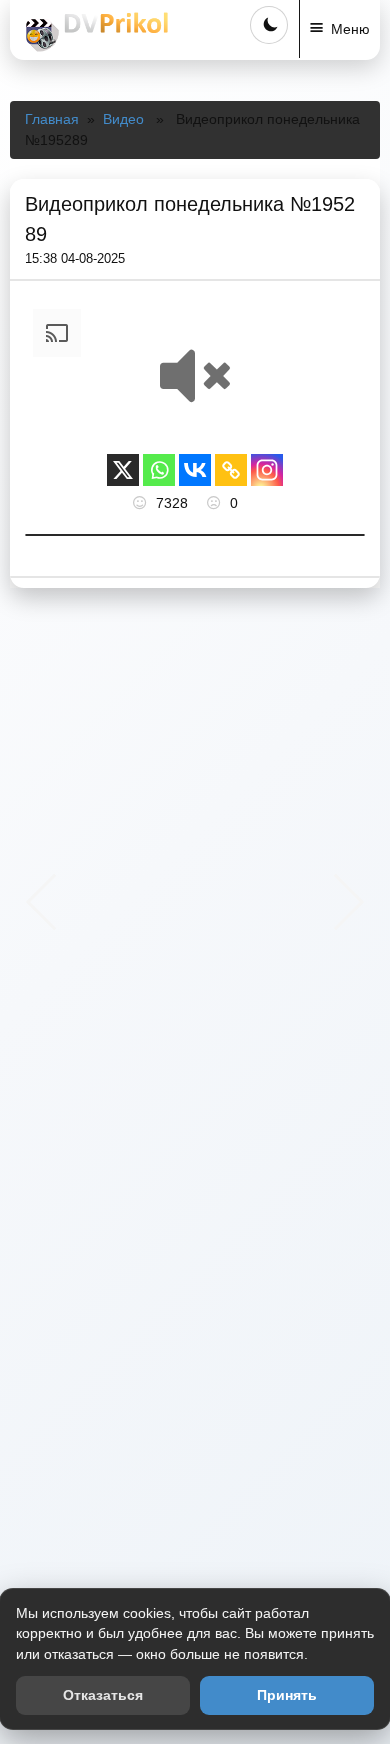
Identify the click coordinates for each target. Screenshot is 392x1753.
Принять (287, 1695)
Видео (123, 119)
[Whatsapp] (159, 470)
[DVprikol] (94, 32)
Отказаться (103, 1695)
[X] (123, 470)
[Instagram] (267, 470)
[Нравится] (142, 503)
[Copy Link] (231, 470)
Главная (52, 119)
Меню (350, 29)
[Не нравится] (216, 503)
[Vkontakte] (195, 470)
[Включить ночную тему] (269, 25)
